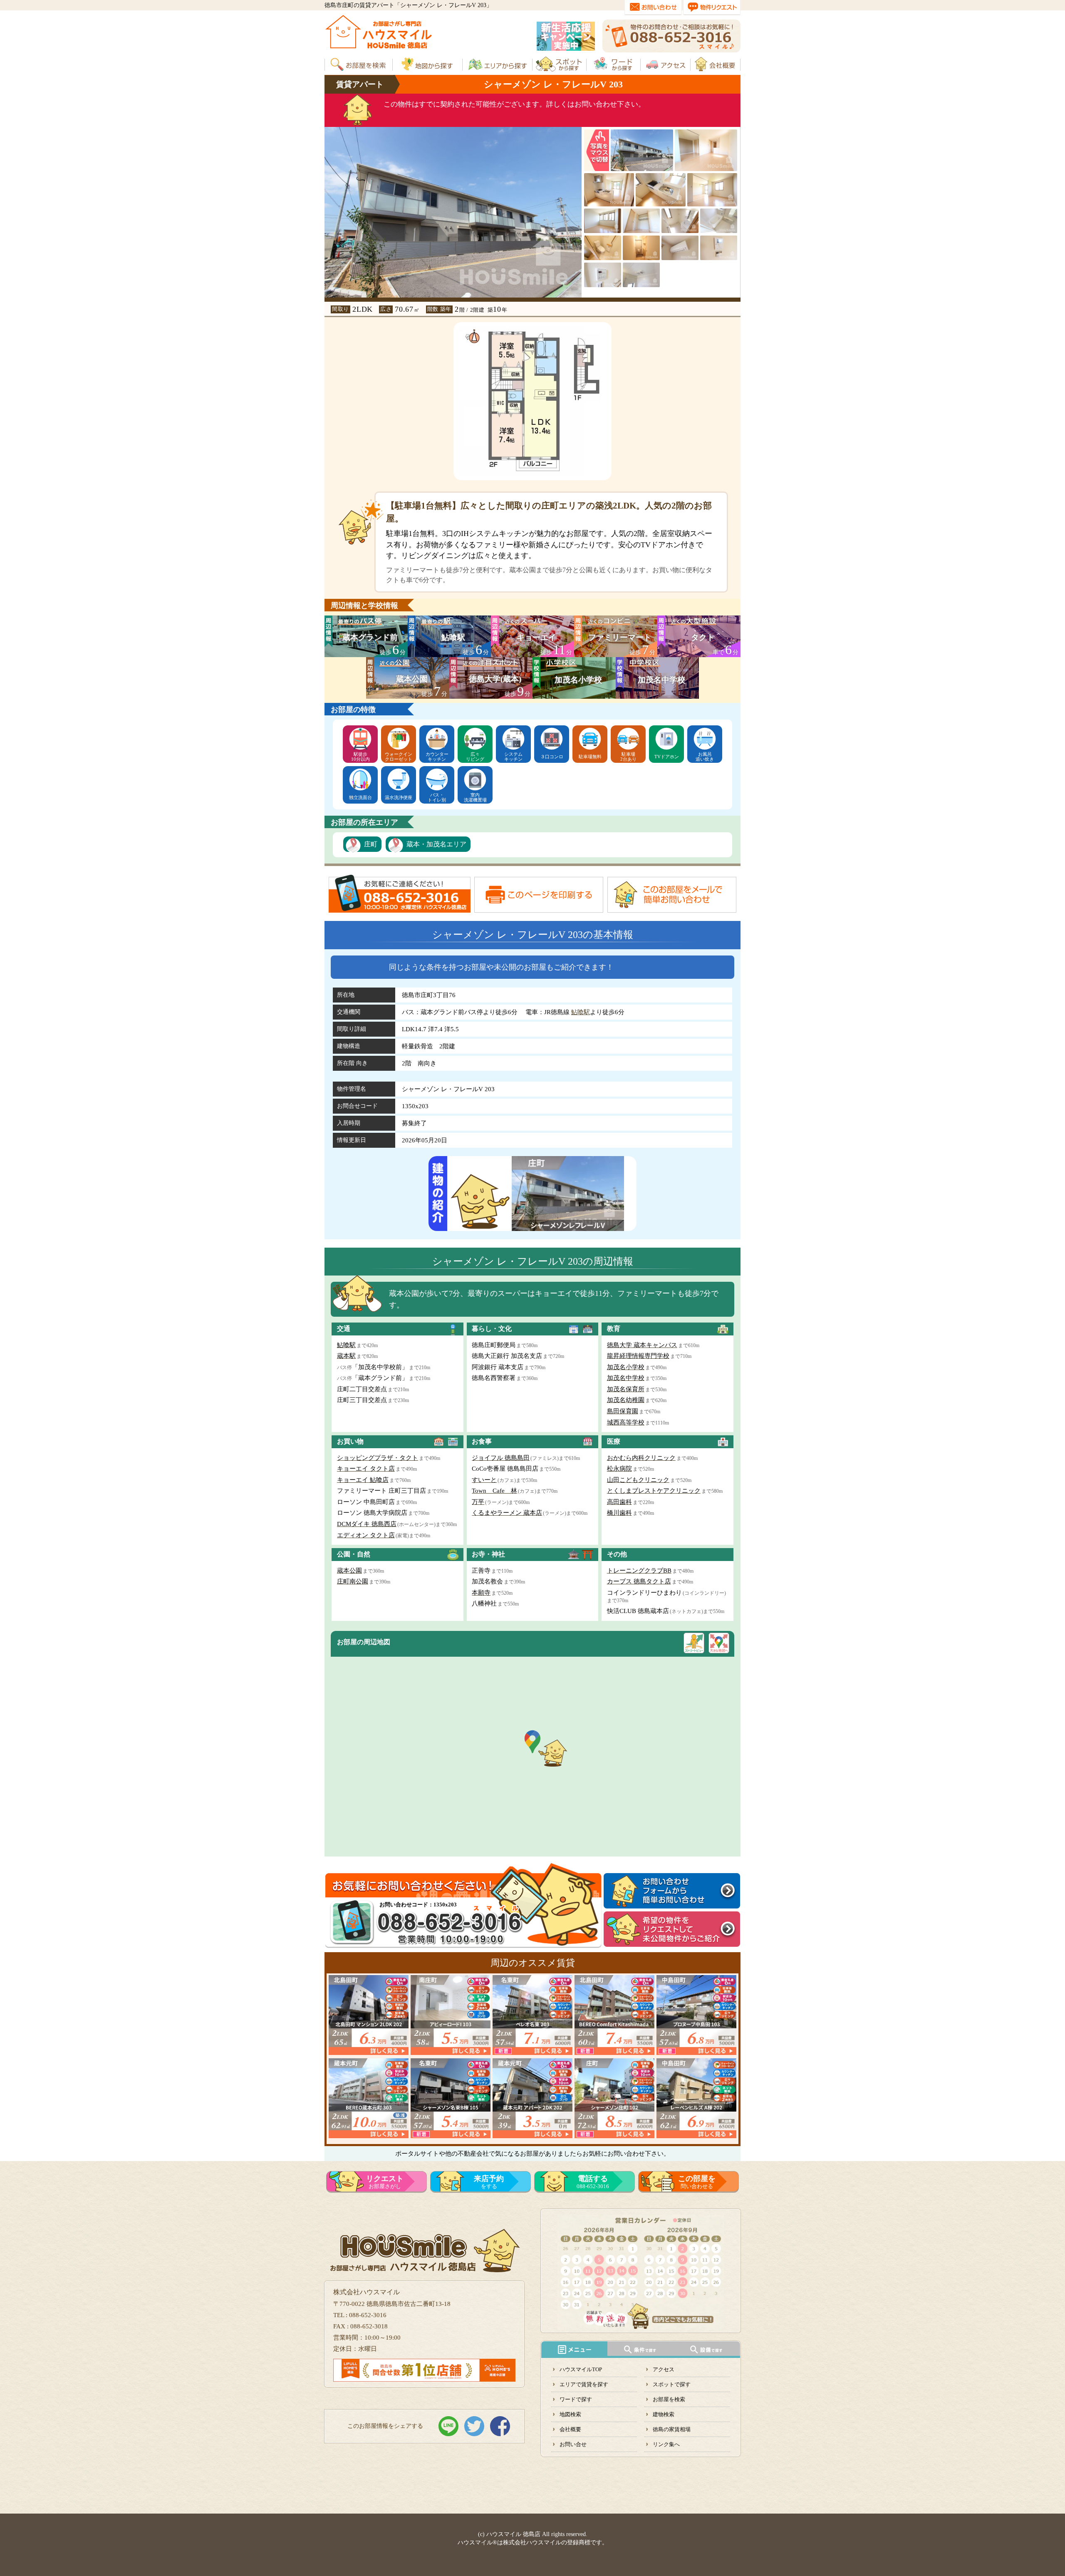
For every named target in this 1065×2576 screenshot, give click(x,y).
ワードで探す (576, 2399)
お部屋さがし (385, 2182)
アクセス (664, 2369)
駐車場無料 (590, 757)
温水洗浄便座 (399, 797)
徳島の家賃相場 (672, 2429)
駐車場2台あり (628, 757)
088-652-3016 (593, 2182)
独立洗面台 (360, 797)
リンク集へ (666, 2444)
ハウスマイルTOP (581, 2369)
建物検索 (664, 2414)
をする (489, 2182)
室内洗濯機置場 (475, 797)
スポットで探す (672, 2384)
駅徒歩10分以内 (360, 757)
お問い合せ (573, 2444)
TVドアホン (667, 757)
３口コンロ (552, 757)
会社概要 (570, 2429)
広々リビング (475, 757)
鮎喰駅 (581, 1012)
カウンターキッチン (437, 757)
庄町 (371, 844)
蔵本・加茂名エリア (436, 844)
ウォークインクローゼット (399, 757)
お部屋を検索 (669, 2399)
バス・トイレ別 (437, 797)
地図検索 (570, 2414)
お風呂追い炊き (705, 757)
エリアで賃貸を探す (584, 2384)
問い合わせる (697, 2182)
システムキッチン (513, 757)
